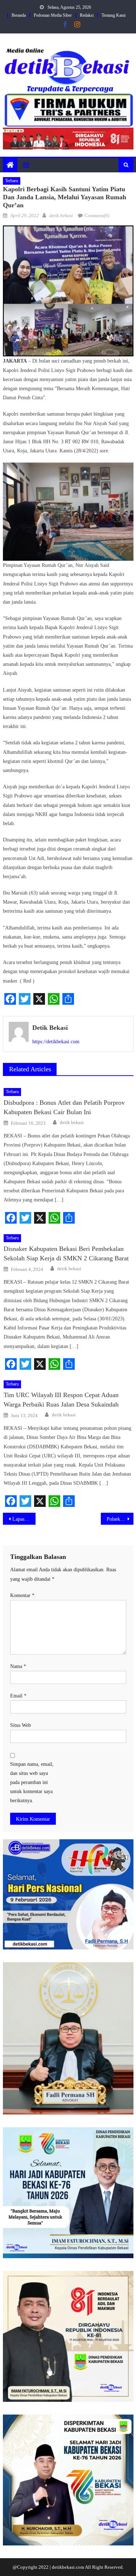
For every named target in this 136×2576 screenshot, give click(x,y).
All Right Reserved (104, 2567)
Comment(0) (97, 215)
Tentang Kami (114, 15)
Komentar (22, 1595)
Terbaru (12, 181)
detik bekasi (61, 215)
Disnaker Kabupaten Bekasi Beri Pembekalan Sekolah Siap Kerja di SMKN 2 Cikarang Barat (66, 1253)
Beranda (19, 15)
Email (18, 1696)
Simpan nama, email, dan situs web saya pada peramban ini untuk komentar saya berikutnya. (32, 1783)
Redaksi (87, 15)
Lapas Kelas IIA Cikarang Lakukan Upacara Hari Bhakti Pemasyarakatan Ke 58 (24, 1519)
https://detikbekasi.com (56, 1042)
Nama (18, 1666)
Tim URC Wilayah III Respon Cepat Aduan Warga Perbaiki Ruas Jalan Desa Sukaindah (61, 1400)
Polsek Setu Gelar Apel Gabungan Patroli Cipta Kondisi (120, 1519)
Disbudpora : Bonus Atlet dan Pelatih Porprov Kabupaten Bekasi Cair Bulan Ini (64, 1107)
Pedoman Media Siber (53, 15)
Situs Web (20, 1725)
